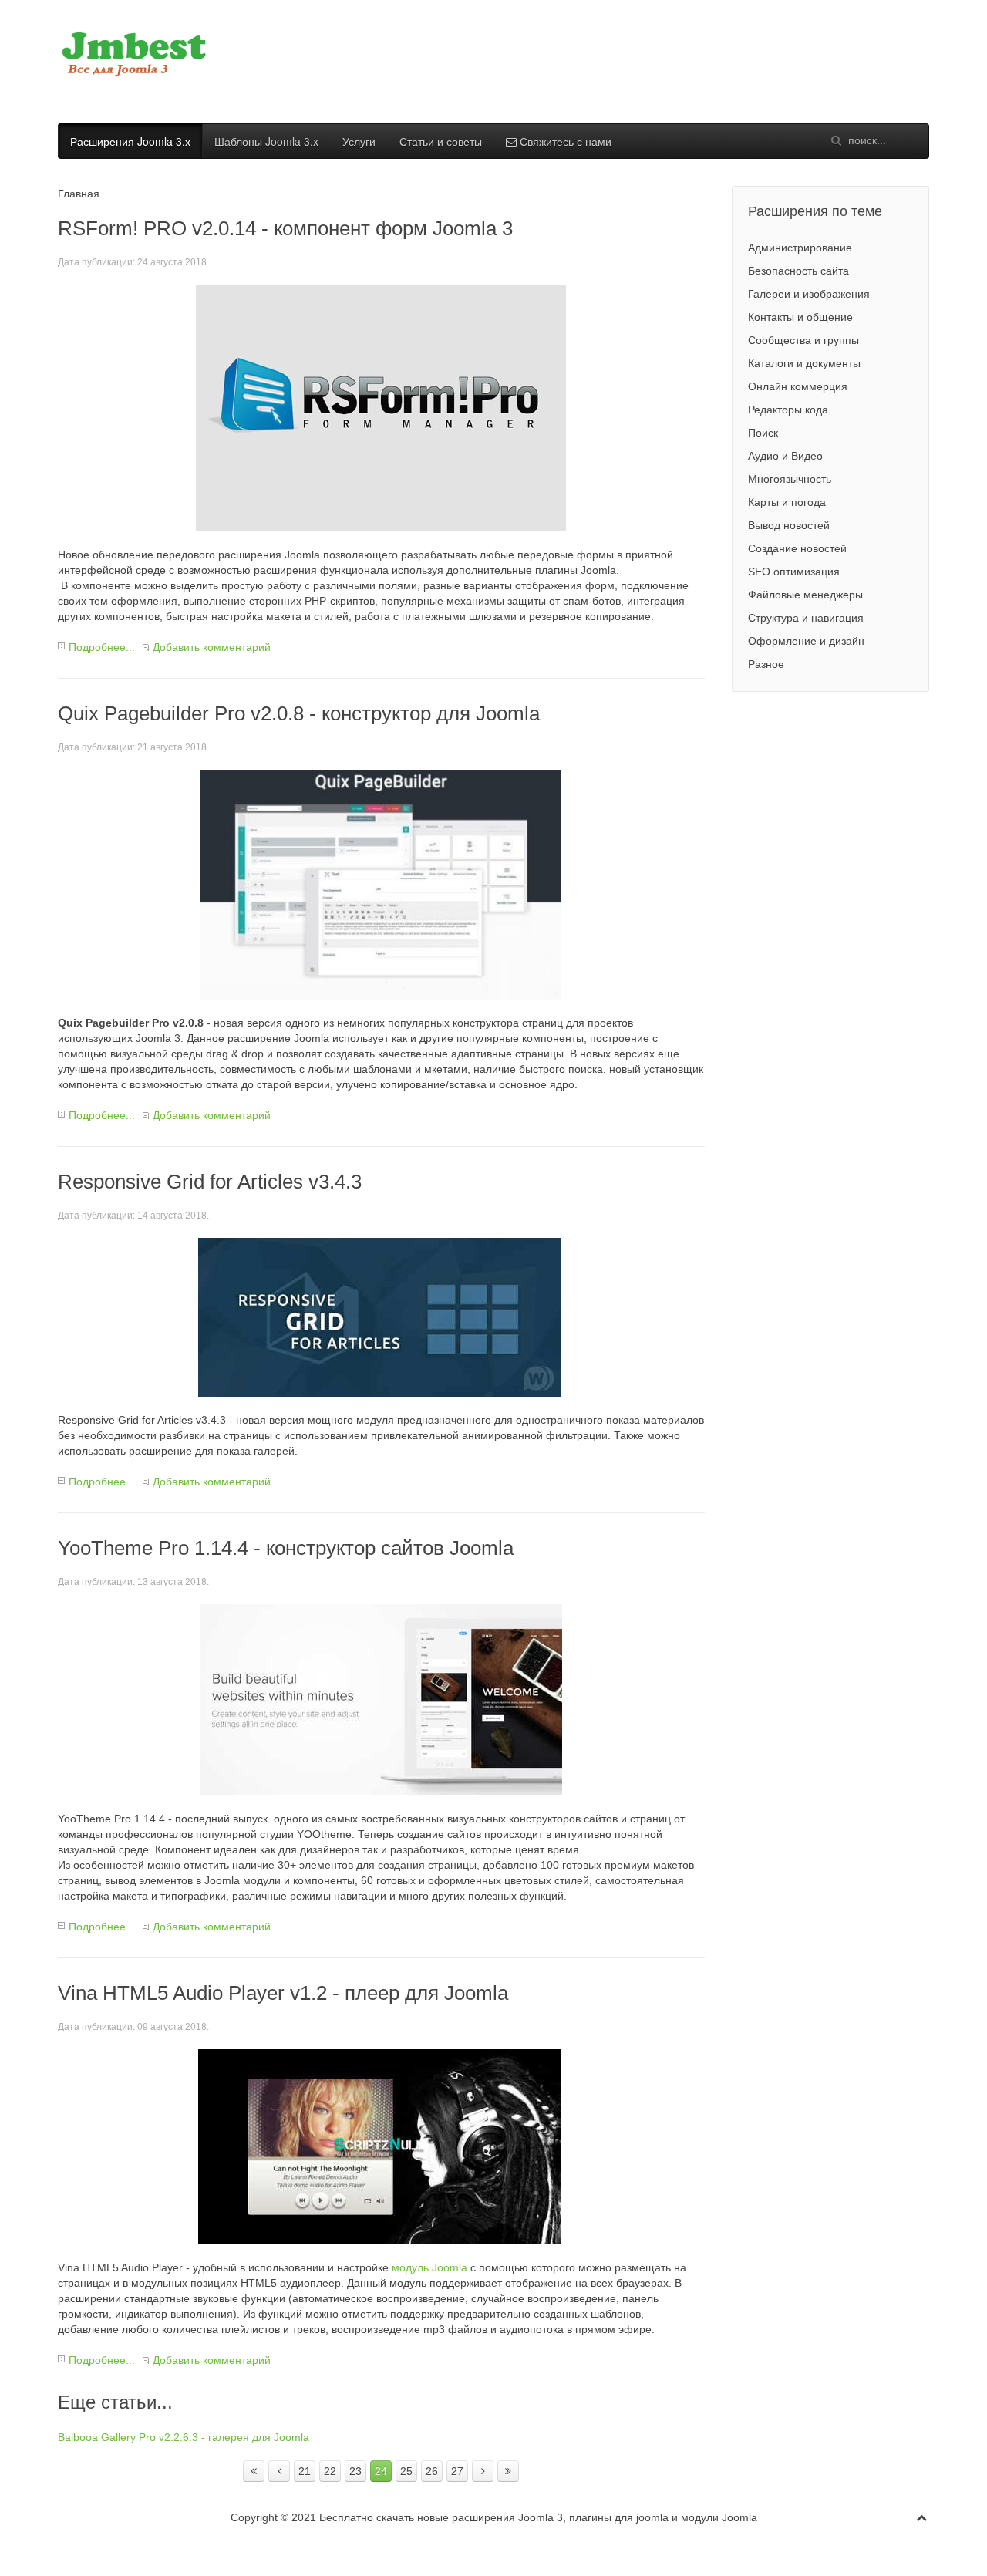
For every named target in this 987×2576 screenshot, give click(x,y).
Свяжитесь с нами (564, 141)
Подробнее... (102, 647)
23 (355, 2471)
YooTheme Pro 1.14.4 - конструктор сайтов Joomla (286, 1548)
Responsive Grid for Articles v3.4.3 (210, 1182)
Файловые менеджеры (805, 595)
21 (305, 2471)
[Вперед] (483, 2471)
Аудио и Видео (785, 456)
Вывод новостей (789, 525)
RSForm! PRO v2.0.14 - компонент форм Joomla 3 (285, 228)
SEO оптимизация (794, 572)
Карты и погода (787, 502)
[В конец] (508, 2471)
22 (330, 2471)
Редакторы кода (788, 410)
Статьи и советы (441, 141)
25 (406, 2471)
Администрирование (800, 248)
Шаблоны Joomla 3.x (266, 141)
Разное (766, 664)
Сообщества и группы (803, 340)
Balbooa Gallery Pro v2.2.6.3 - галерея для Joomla (184, 2437)
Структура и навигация (806, 618)
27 (457, 2471)
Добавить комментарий (212, 647)
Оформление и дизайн (806, 641)
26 (432, 2471)
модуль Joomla (429, 2267)
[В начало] (254, 2471)
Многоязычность (790, 479)
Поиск (763, 433)
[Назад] (279, 2471)
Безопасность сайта (798, 271)
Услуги (359, 141)
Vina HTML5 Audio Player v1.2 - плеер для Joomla (283, 1993)
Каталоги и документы (804, 363)
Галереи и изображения (809, 294)
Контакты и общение (800, 317)
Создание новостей (797, 548)
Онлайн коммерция (798, 386)
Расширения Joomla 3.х (130, 141)
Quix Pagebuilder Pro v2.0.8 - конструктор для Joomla (299, 713)
